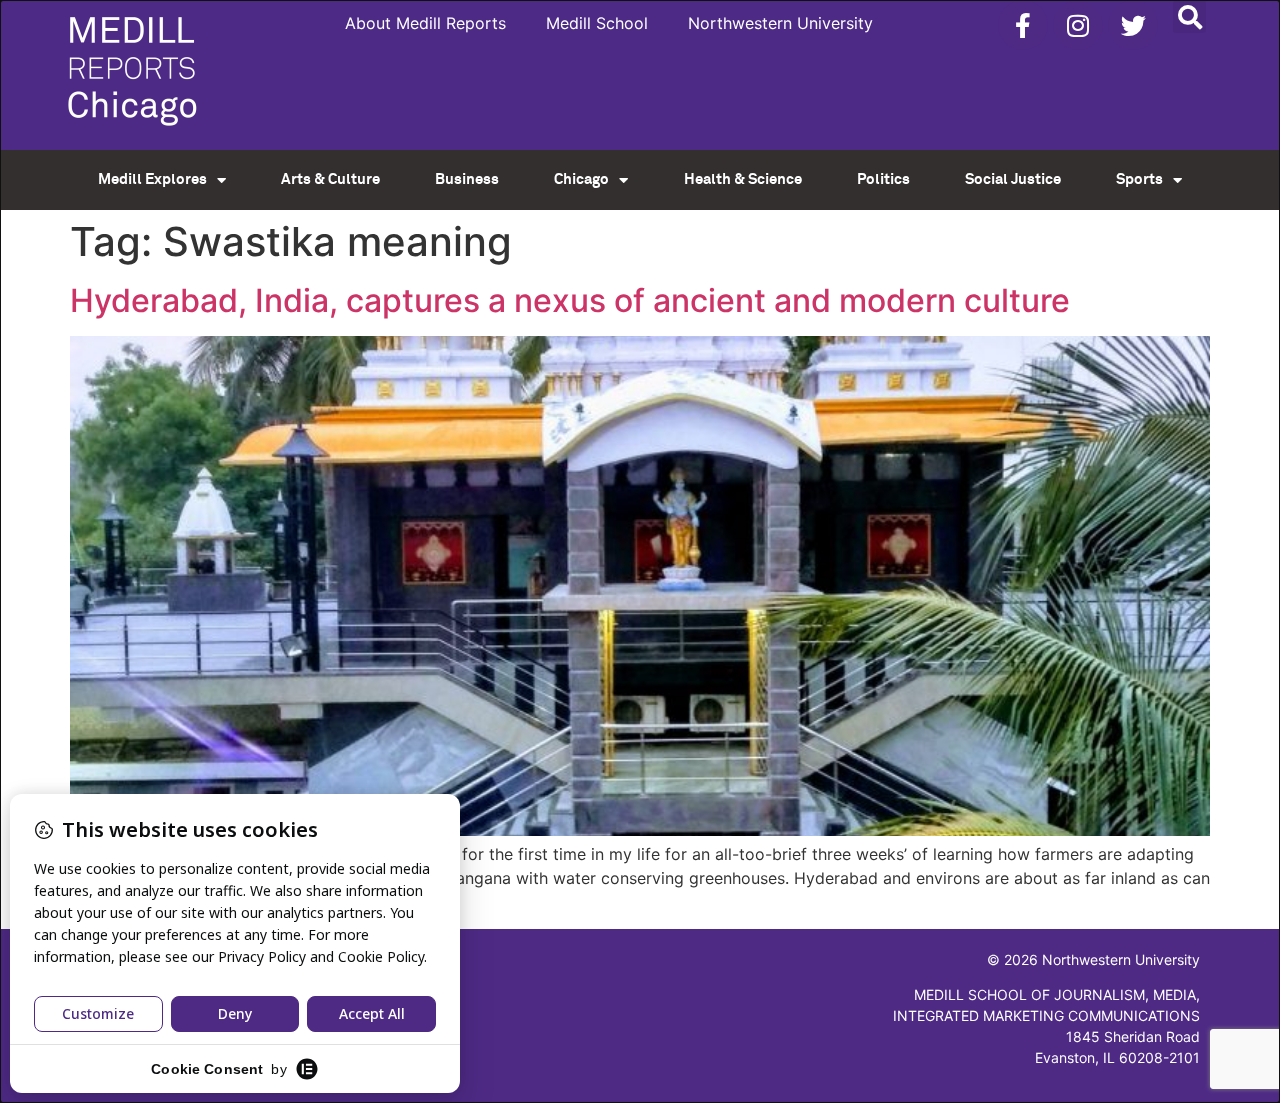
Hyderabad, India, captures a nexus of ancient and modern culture (570, 300)
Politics (883, 179)
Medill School (597, 23)
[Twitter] (1133, 25)
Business (467, 179)
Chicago (581, 179)
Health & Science (743, 179)
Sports (1139, 179)
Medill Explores (152, 179)
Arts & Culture (330, 179)
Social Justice (1013, 179)
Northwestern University (780, 23)
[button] (1189, 16)
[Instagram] (1078, 25)
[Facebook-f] (1023, 25)
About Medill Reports (425, 23)
